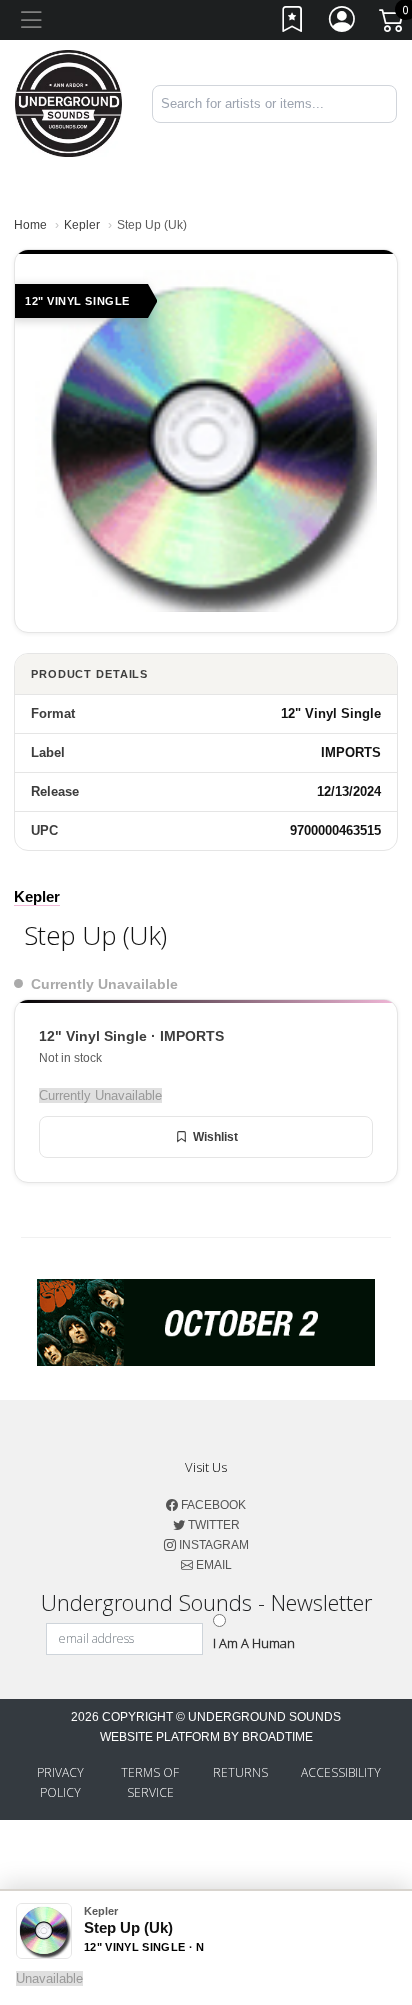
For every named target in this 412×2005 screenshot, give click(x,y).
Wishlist (215, 1137)
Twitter (212, 1525)
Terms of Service (150, 1782)
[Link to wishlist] (293, 23)
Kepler (82, 225)
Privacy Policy (60, 1782)
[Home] (68, 102)
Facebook (212, 1505)
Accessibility (341, 1772)
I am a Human (254, 1643)
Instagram (212, 1545)
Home (30, 225)
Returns (240, 1772)
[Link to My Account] (343, 23)
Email (212, 1565)
